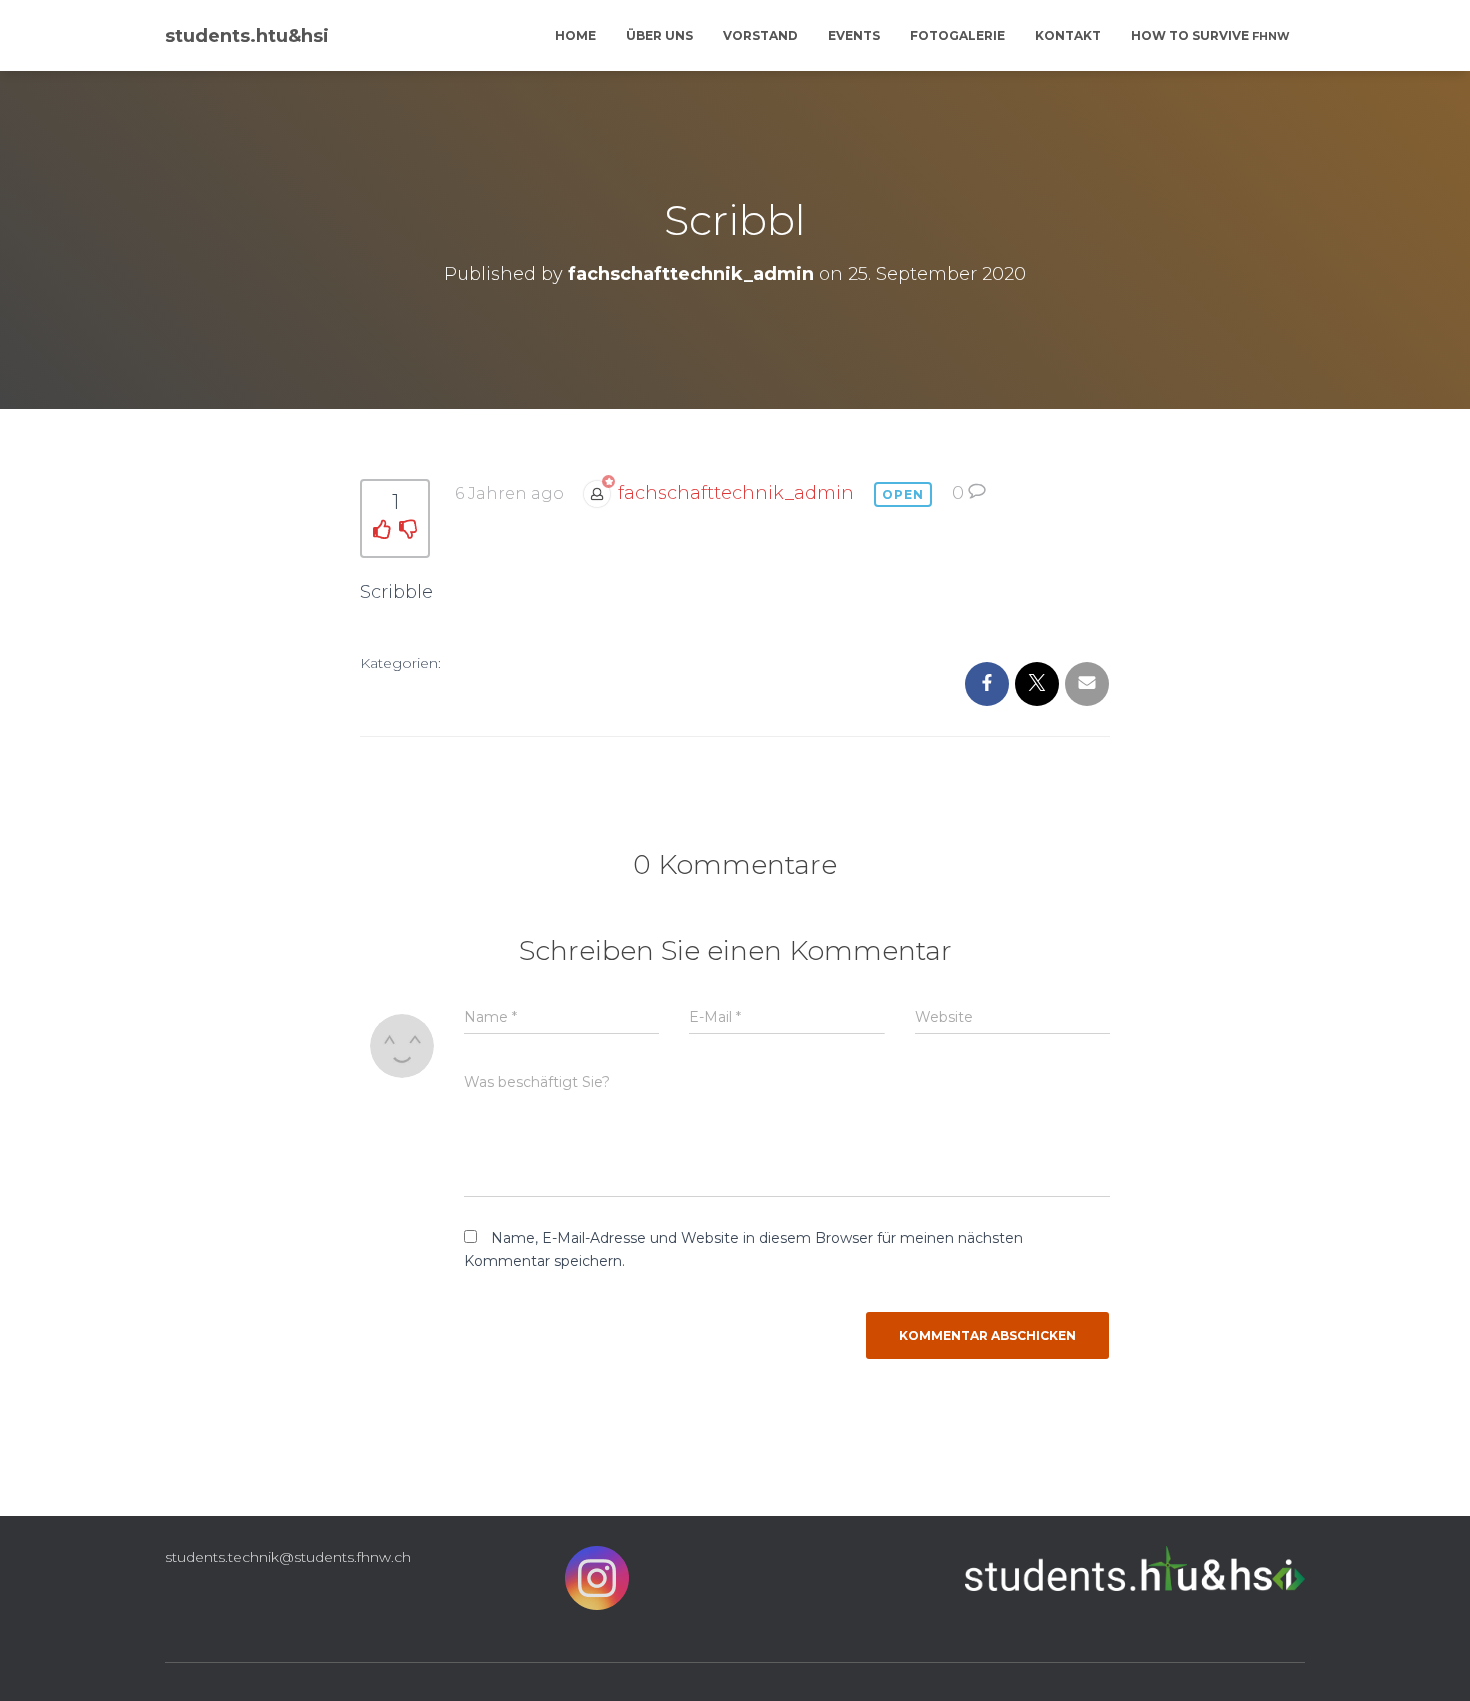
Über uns (659, 35)
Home (575, 35)
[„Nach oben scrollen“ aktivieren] (1430, 1661)
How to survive (1210, 35)
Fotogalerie (957, 35)
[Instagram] (597, 1583)
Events (854, 35)
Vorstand (760, 35)
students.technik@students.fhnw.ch (288, 1557)
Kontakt (1068, 35)
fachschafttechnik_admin (736, 493)
